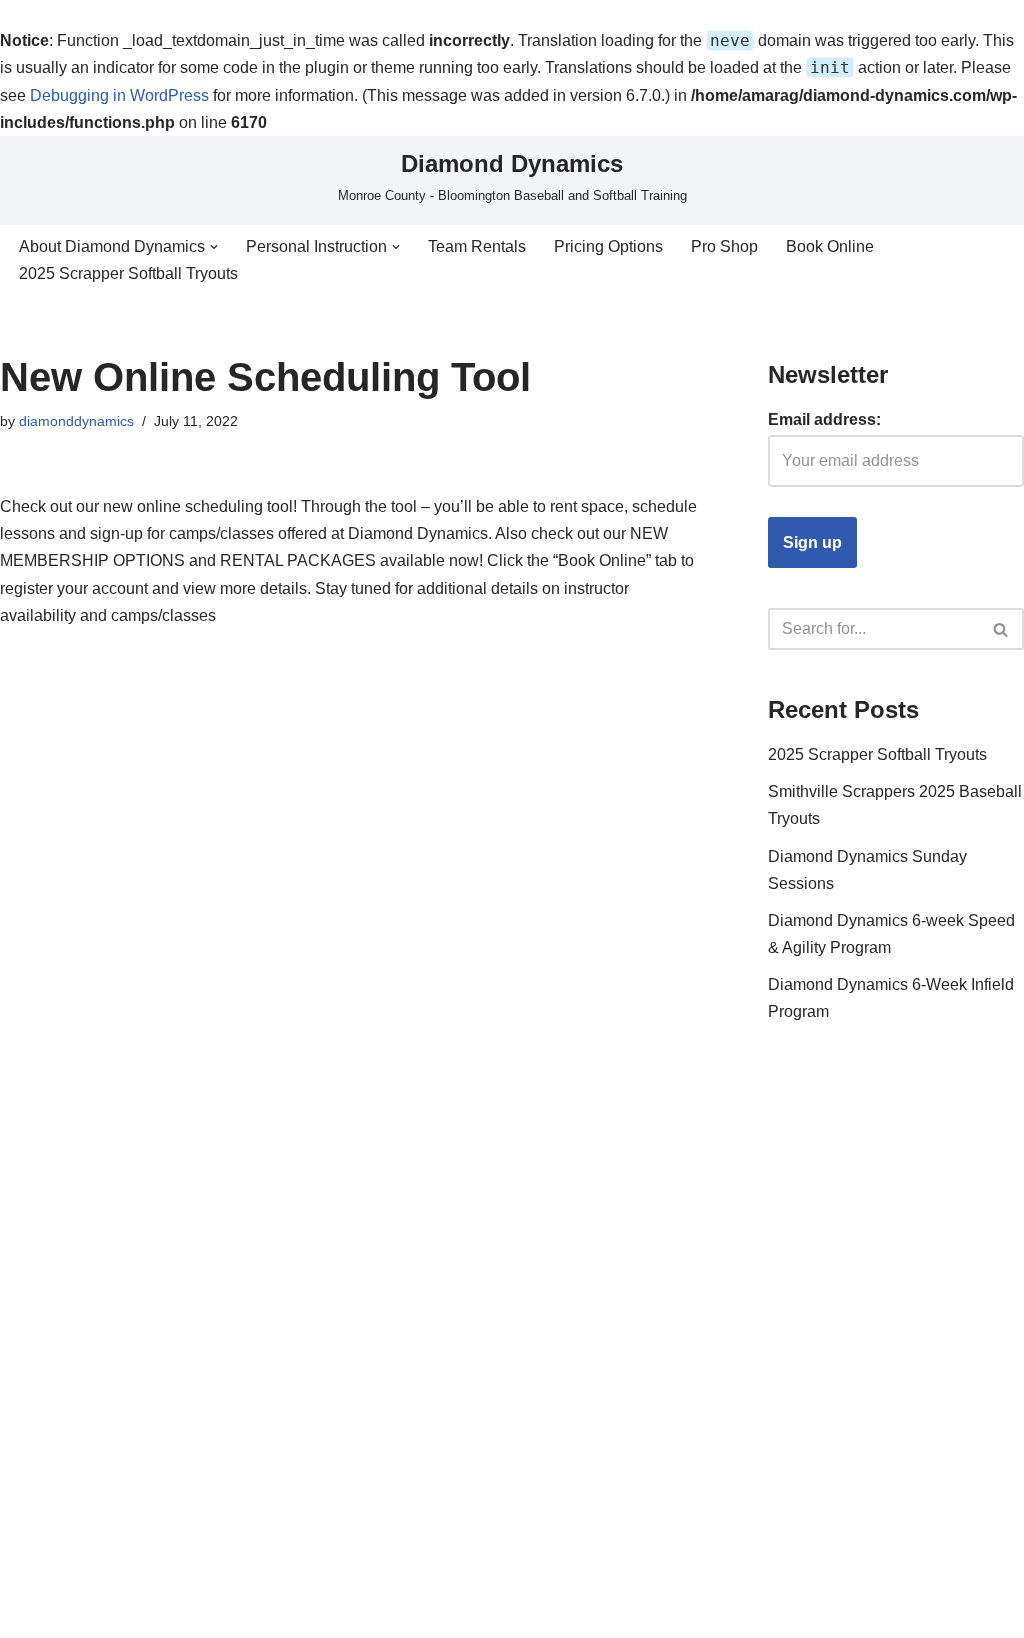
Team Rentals (477, 246)
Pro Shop (724, 246)
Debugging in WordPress (119, 95)
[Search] (1001, 629)
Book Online (830, 246)
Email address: (824, 419)
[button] (214, 247)
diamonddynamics (76, 421)
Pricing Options (608, 246)
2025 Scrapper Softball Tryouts (128, 273)
